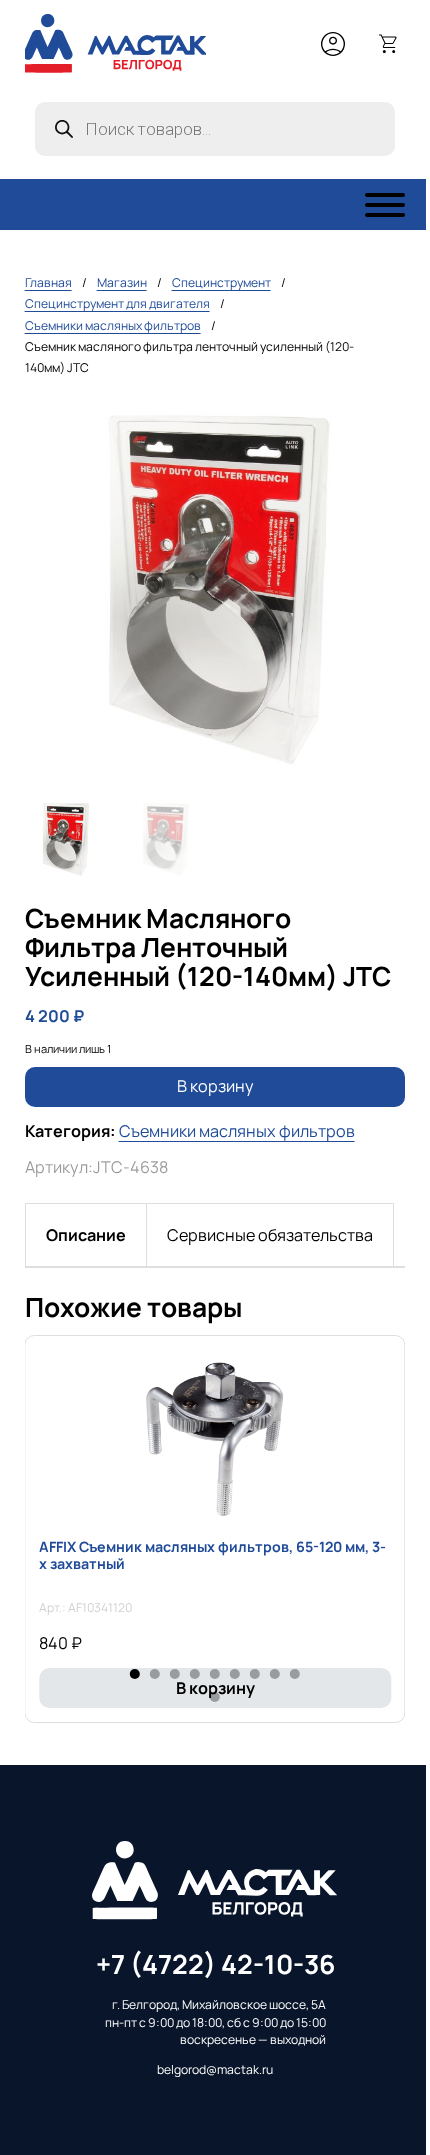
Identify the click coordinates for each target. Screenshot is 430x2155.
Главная (48, 282)
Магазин (122, 282)
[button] (378, 424)
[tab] (86, 1235)
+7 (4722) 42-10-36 (215, 1964)
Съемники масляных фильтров (113, 325)
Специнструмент (221, 282)
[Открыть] (385, 205)
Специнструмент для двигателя (117, 303)
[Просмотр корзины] (389, 44)
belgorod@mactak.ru (215, 2069)
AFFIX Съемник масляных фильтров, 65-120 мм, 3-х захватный (212, 1555)
